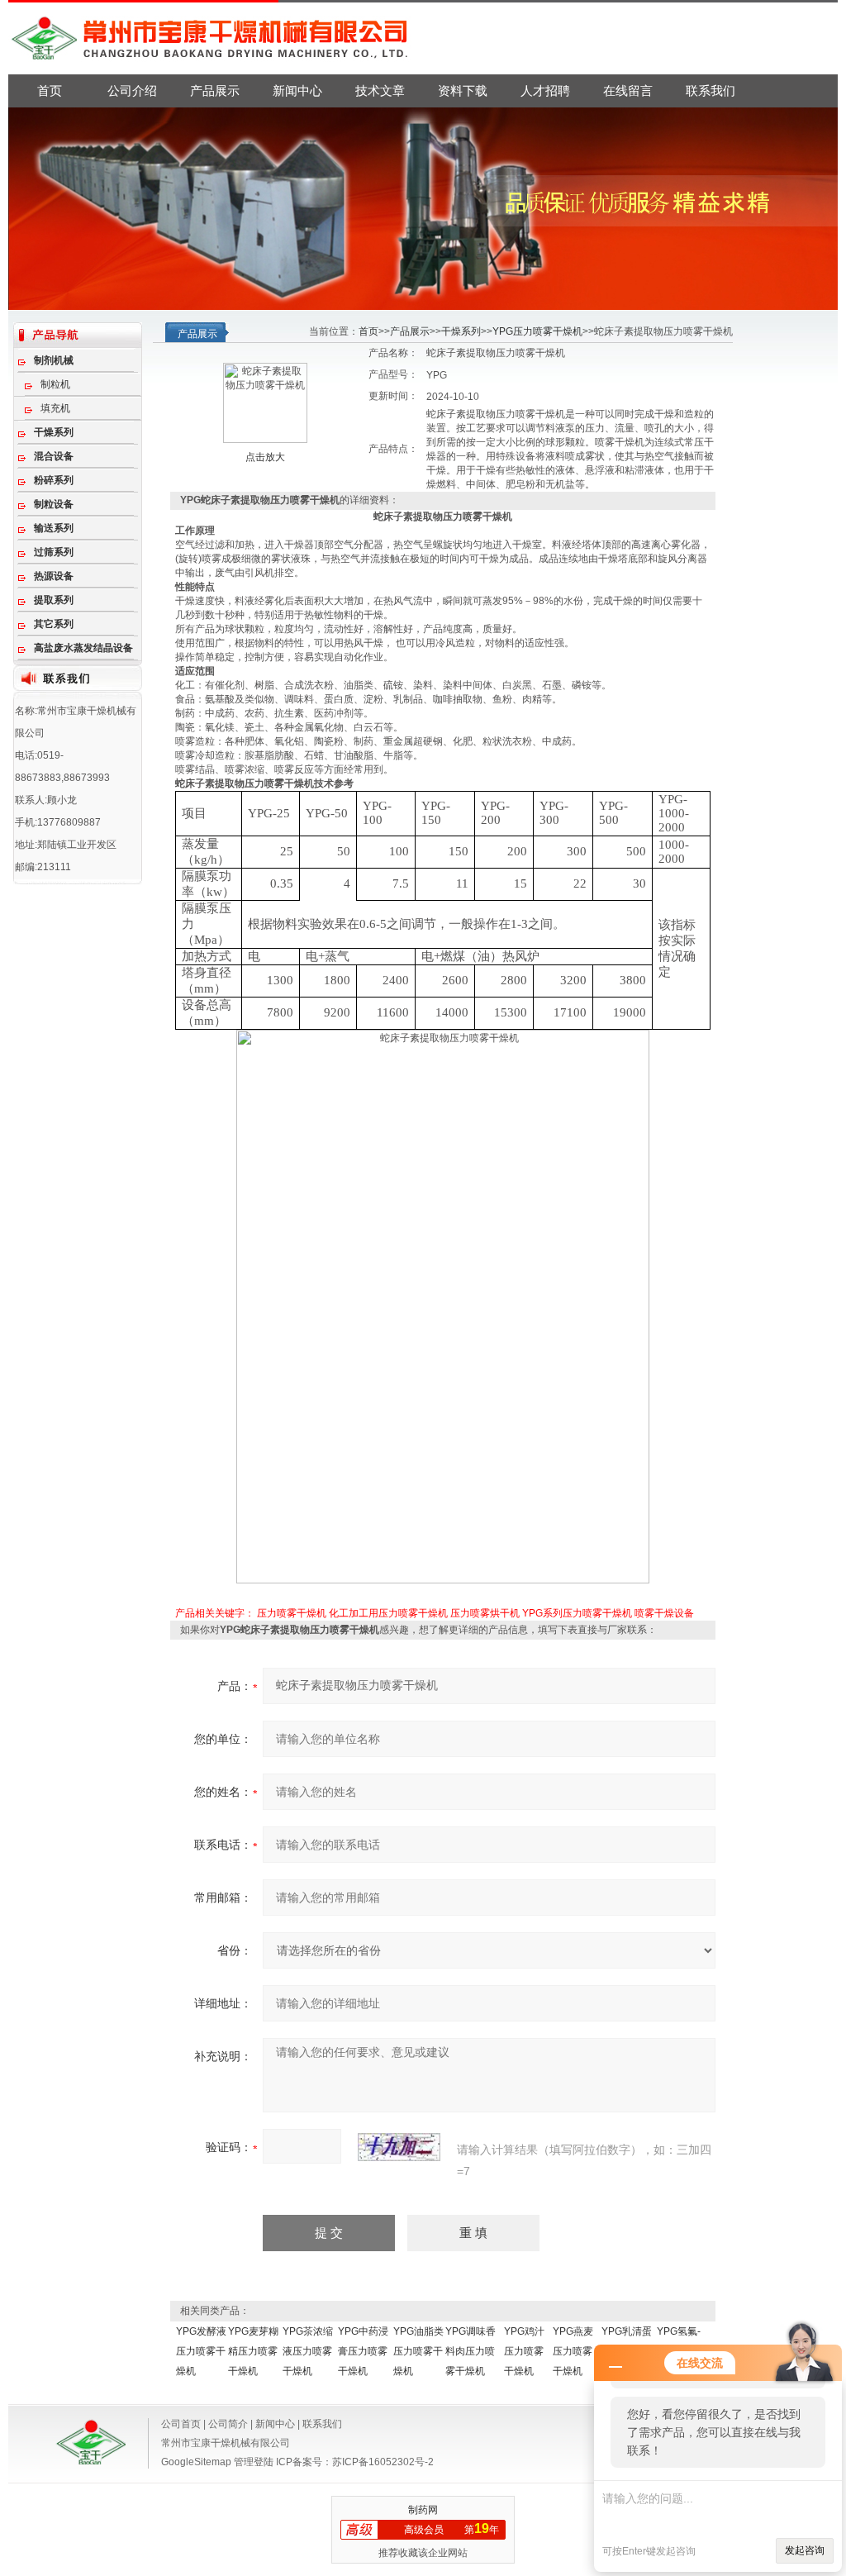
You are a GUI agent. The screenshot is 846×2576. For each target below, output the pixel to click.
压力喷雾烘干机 (485, 1613)
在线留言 (628, 90)
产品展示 (215, 90)
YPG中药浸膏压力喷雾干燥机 (363, 2351)
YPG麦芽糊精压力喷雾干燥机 (253, 2351)
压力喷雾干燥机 (292, 1613)
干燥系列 (461, 331)
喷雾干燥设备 (664, 1613)
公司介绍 (132, 90)
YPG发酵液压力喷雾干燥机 (201, 2351)
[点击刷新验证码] (399, 2147)
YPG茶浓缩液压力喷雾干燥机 (308, 2351)
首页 (50, 90)
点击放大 (265, 457)
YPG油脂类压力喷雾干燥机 (418, 2351)
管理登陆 (254, 2462)
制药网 (423, 2510)
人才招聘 (545, 90)
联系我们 (711, 90)
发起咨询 (805, 2550)
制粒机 (55, 384)
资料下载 (463, 90)
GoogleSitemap (196, 2462)
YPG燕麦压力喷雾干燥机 (573, 2351)
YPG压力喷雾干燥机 (537, 331)
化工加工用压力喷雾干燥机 (388, 1613)
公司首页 (181, 2424)
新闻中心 (297, 90)
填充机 (55, 408)
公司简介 (228, 2424)
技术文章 (380, 90)
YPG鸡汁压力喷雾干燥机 (524, 2351)
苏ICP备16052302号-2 (383, 2462)
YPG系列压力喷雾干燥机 (577, 1613)
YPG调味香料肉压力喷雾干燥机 (471, 2351)
